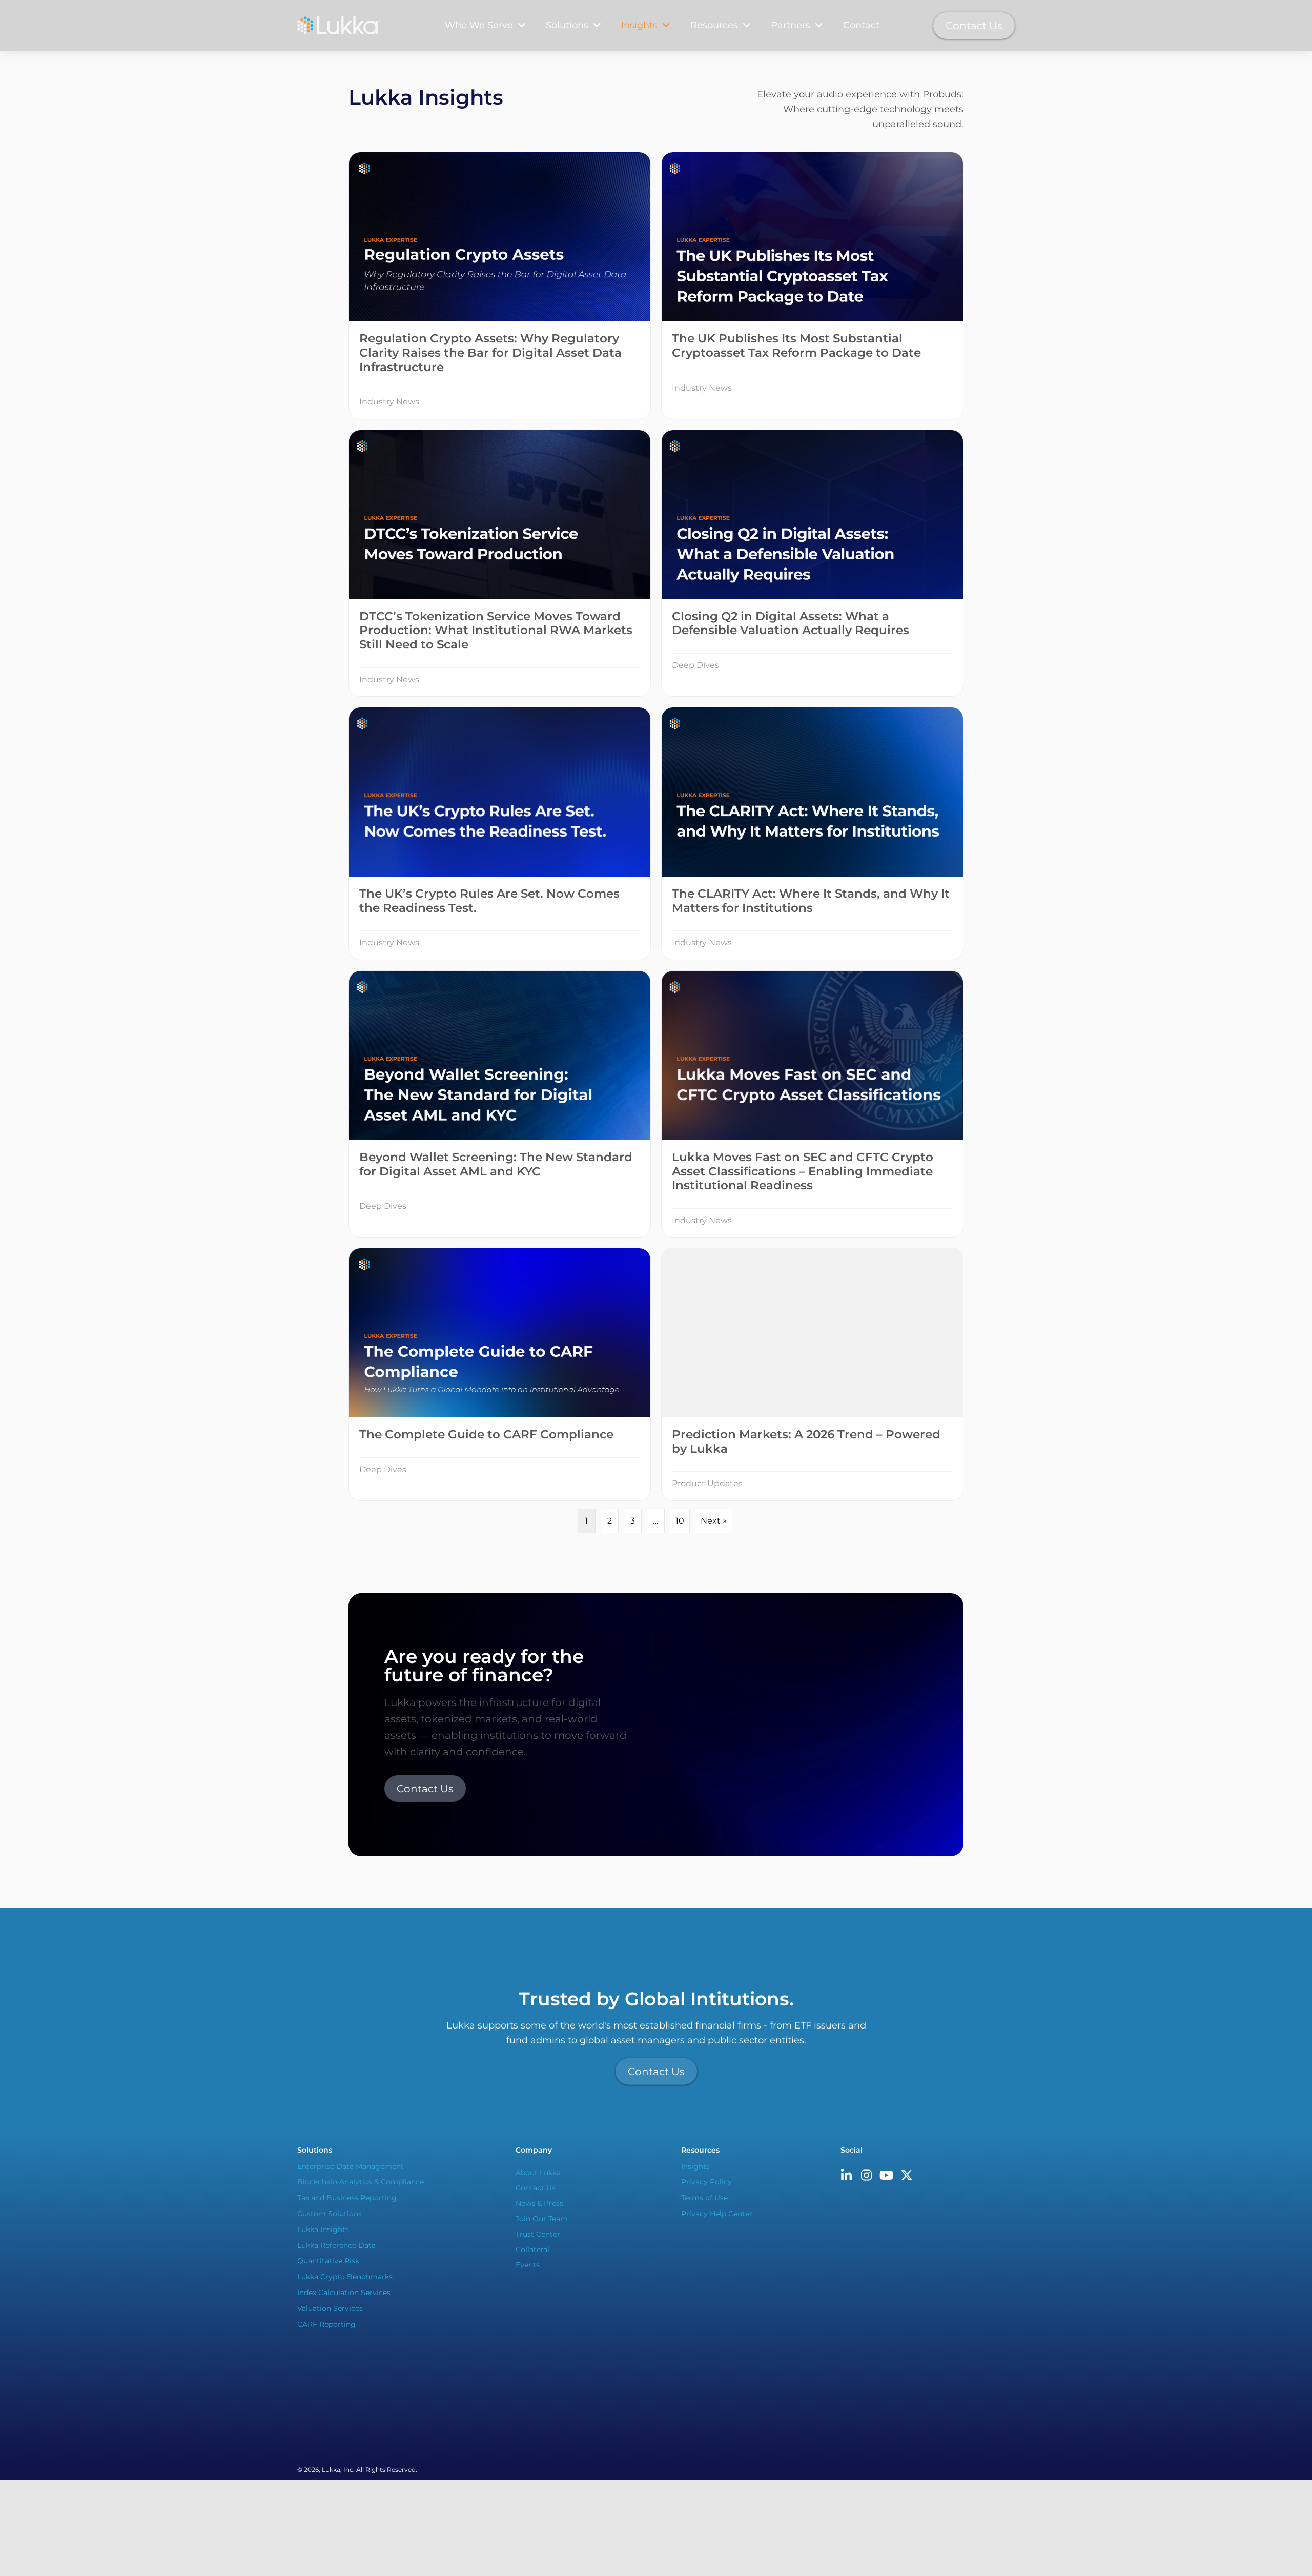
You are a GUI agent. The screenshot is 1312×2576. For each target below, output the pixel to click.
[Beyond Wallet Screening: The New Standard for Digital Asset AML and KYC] (500, 1104)
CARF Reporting (326, 2324)
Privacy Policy (706, 2182)
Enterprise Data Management (351, 2166)
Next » (714, 1521)
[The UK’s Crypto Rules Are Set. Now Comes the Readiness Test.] (500, 834)
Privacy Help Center (717, 2214)
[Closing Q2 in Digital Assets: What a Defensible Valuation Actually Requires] (812, 563)
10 (680, 1521)
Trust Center (538, 2234)
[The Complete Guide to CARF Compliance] (500, 1374)
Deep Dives (695, 665)
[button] (847, 2175)
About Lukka (538, 2173)
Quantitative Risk (328, 2261)
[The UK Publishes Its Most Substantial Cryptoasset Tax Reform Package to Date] (812, 285)
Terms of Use (704, 2198)
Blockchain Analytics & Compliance (361, 2182)
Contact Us (536, 2188)
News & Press (539, 2203)
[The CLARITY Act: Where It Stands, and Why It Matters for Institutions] (812, 834)
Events (528, 2265)
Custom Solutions (330, 2214)
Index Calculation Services (344, 2293)
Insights (695, 2166)
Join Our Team (542, 2219)
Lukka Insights (323, 2229)
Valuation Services (330, 2308)
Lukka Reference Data (336, 2245)
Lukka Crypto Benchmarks (345, 2277)
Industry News (389, 402)
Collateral (532, 2249)
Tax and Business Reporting (347, 2198)
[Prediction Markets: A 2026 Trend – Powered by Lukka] (812, 1374)
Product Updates (707, 1483)
